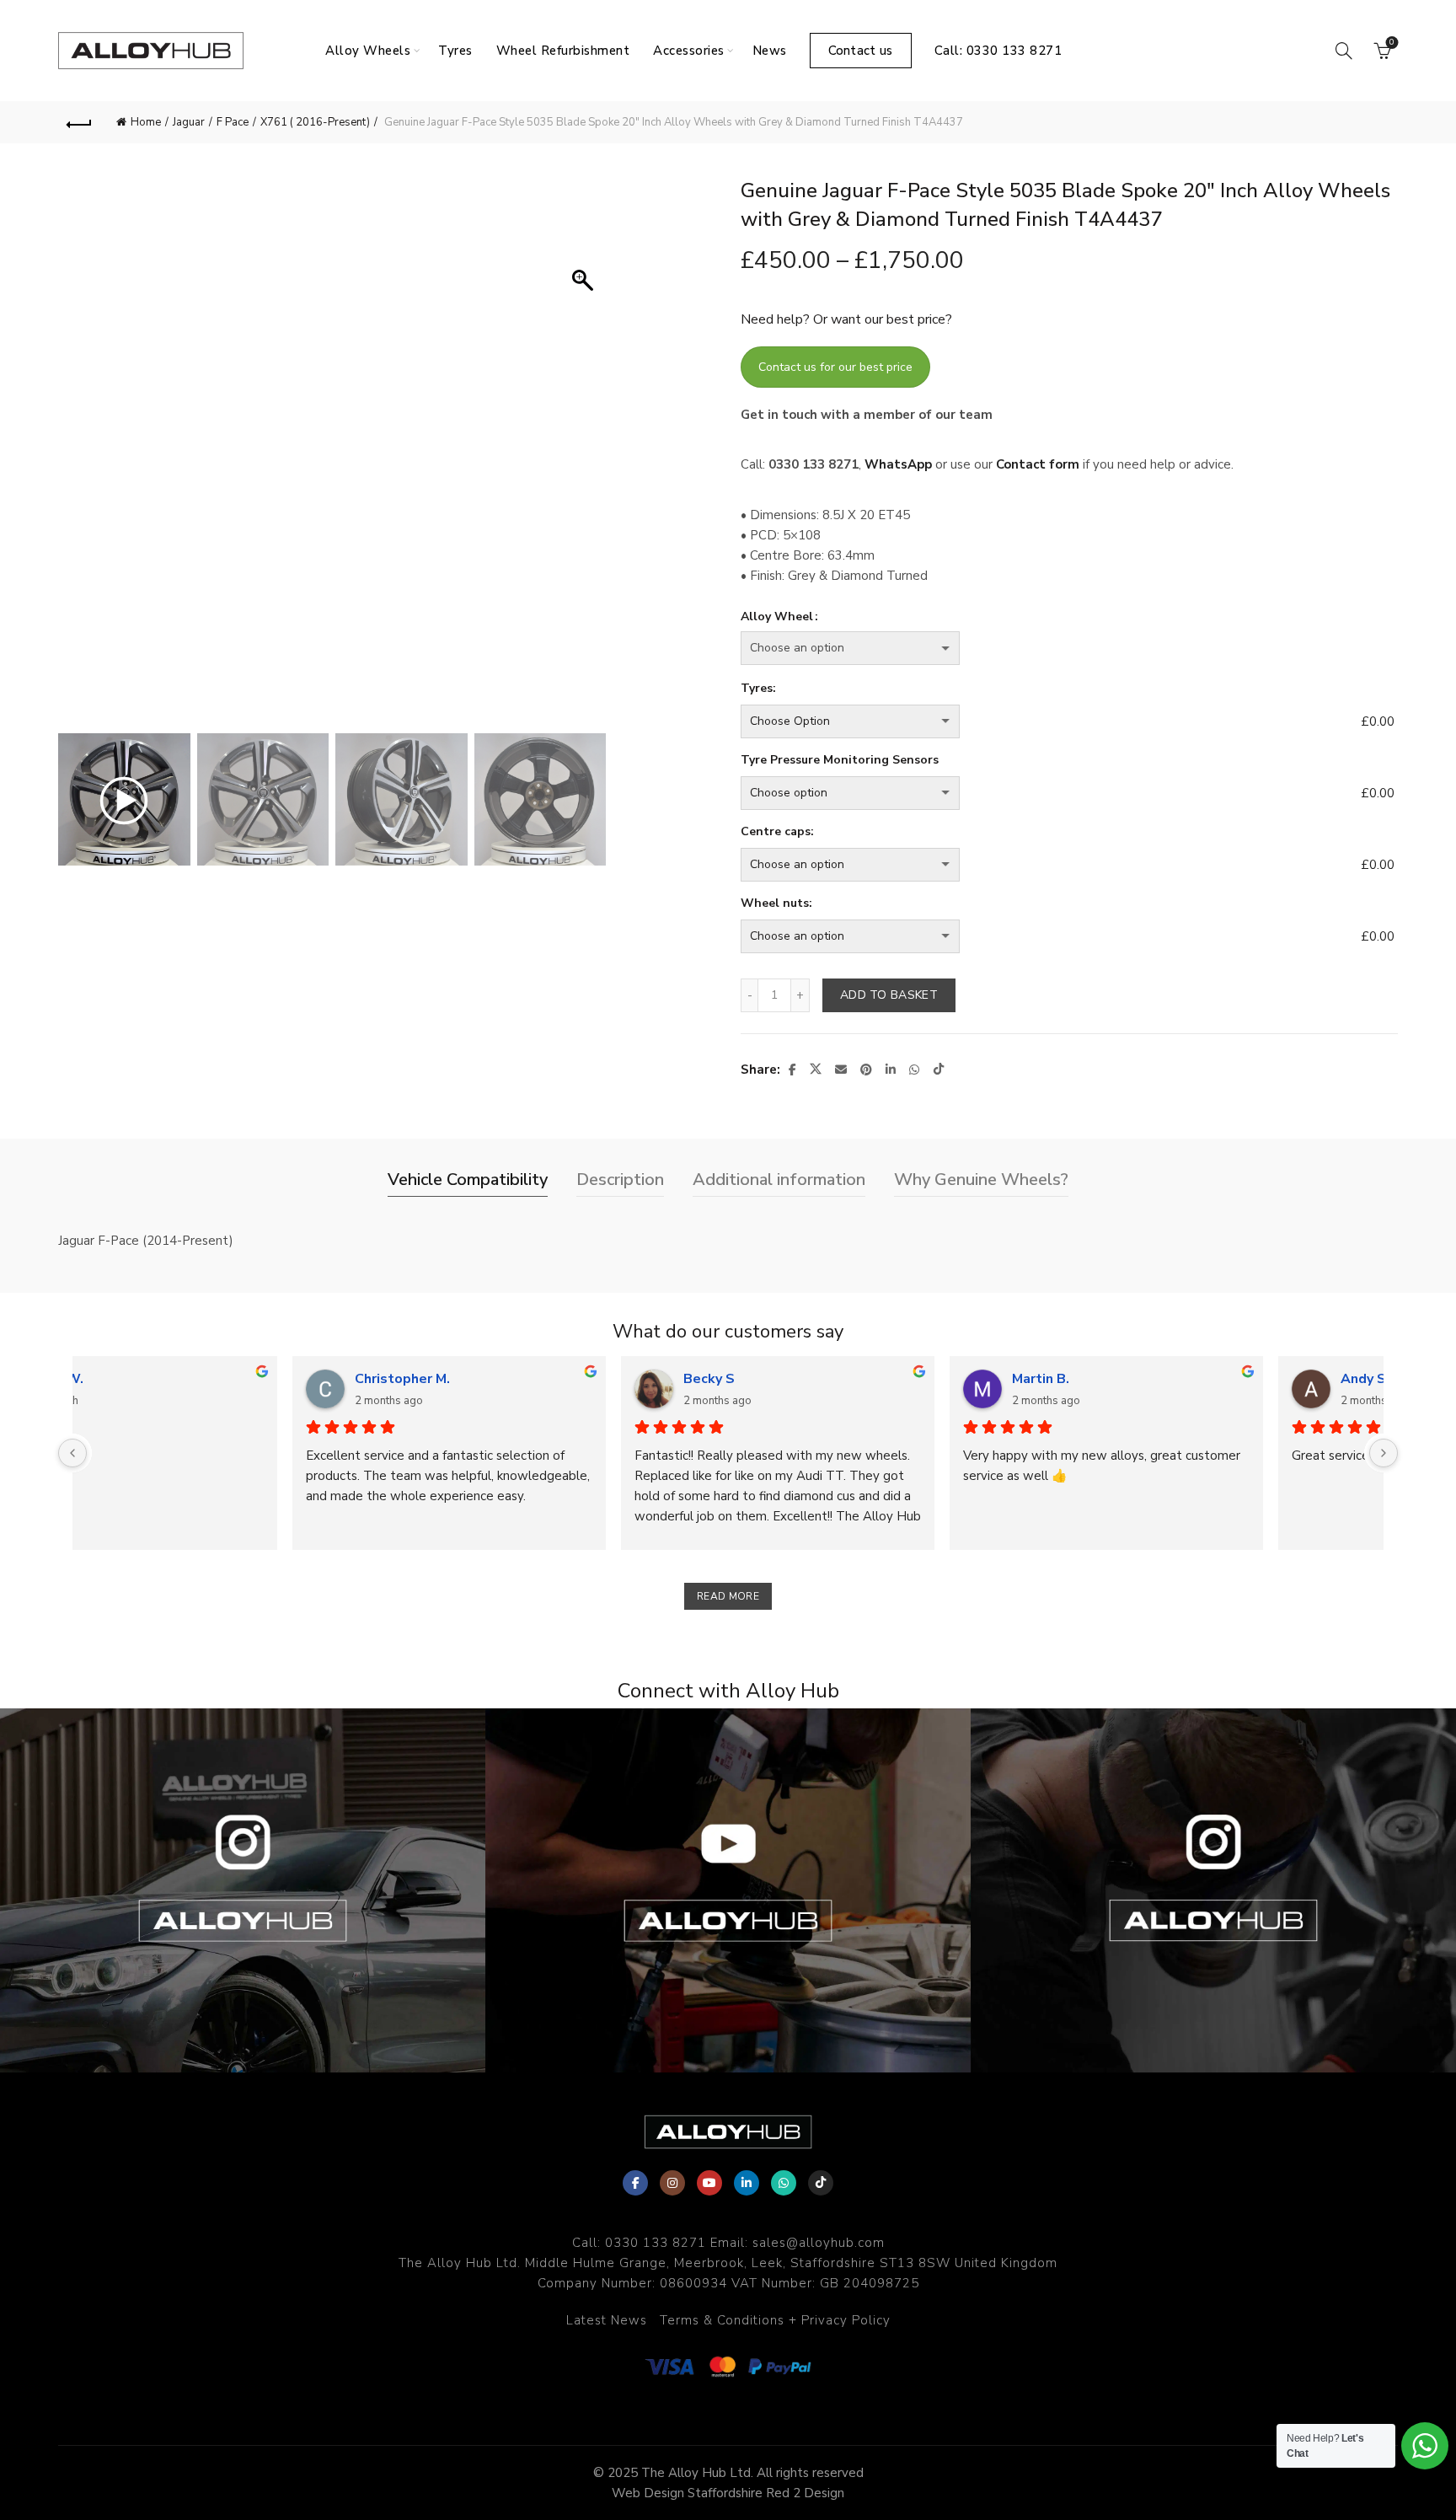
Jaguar (189, 122)
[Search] (1344, 51)
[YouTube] (709, 2183)
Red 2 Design (805, 2493)
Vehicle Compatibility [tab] (468, 1180)
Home (146, 122)
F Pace (233, 122)
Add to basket (889, 995)
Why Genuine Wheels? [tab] (981, 1180)
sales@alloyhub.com (819, 2243)
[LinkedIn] (747, 2183)
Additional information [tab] (779, 1180)
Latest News (607, 2320)
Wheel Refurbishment (563, 51)
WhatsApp (898, 464)
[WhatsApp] (784, 2183)
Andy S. (165, 1379)
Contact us (861, 51)
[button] (585, 459)
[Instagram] (672, 2183)
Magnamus (1161, 1379)
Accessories (689, 51)
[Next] (1384, 1453)
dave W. (824, 1379)
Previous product (1335, 122)
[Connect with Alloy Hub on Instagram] (243, 1890)
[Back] (79, 122)
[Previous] (72, 1453)
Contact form (1038, 464)
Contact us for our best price (835, 367)
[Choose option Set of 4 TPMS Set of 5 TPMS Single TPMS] (1047, 793)
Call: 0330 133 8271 (998, 51)
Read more (728, 1596)
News (770, 51)
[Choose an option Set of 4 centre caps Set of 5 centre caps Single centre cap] (1047, 865)
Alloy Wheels (368, 51)
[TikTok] (821, 2183)
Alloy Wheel (777, 617)
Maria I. (492, 1379)
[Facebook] (635, 2183)
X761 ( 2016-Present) (315, 122)
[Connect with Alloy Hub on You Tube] (728, 1890)
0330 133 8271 (656, 2243)
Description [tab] (620, 1180)
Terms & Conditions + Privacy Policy (775, 2320)
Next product (1377, 122)
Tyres (455, 51)
